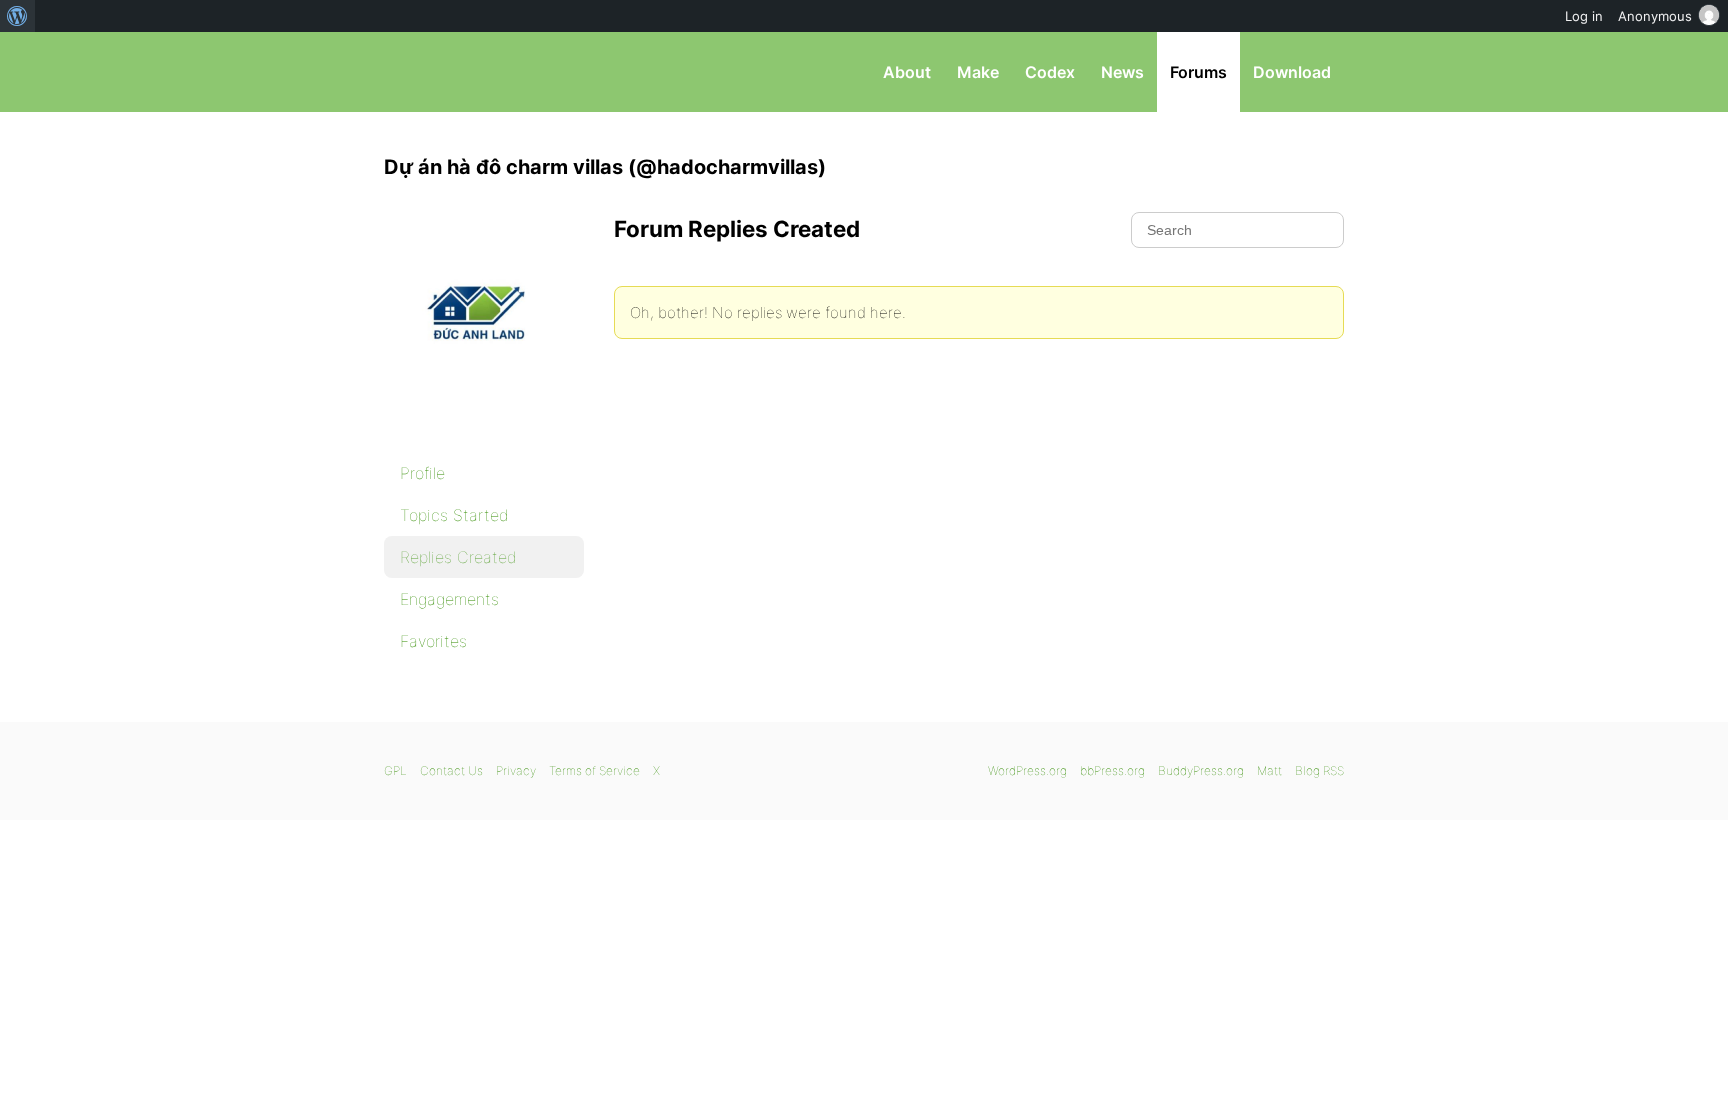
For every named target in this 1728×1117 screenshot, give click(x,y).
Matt (1269, 770)
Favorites (433, 641)
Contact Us (451, 770)
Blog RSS (1319, 770)
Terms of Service (594, 770)
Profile (422, 473)
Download (1292, 72)
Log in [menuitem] (1584, 16)
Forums (1198, 72)
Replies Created (458, 557)
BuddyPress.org (1201, 770)
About (907, 72)
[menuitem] (17, 16)
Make (978, 72)
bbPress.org (488, 72)
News (1122, 72)
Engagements (449, 599)
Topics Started (454, 515)
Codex (1050, 72)
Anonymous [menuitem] (1655, 16)
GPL (395, 770)
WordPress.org (1027, 770)
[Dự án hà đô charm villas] (484, 426)
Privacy (516, 770)
